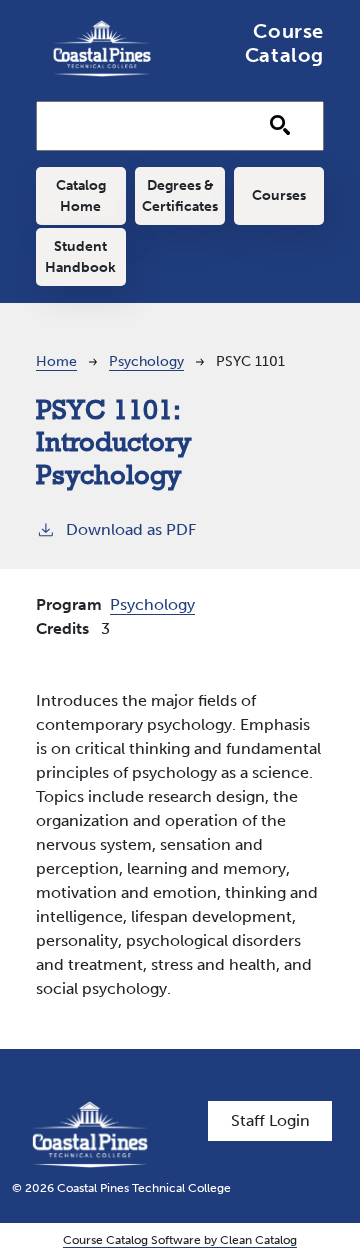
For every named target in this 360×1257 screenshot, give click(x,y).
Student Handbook (80, 257)
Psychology (146, 361)
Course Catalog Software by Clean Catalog (180, 1240)
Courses (279, 195)
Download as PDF (131, 529)
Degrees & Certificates (180, 196)
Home (56, 361)
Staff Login (270, 1120)
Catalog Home (81, 196)
